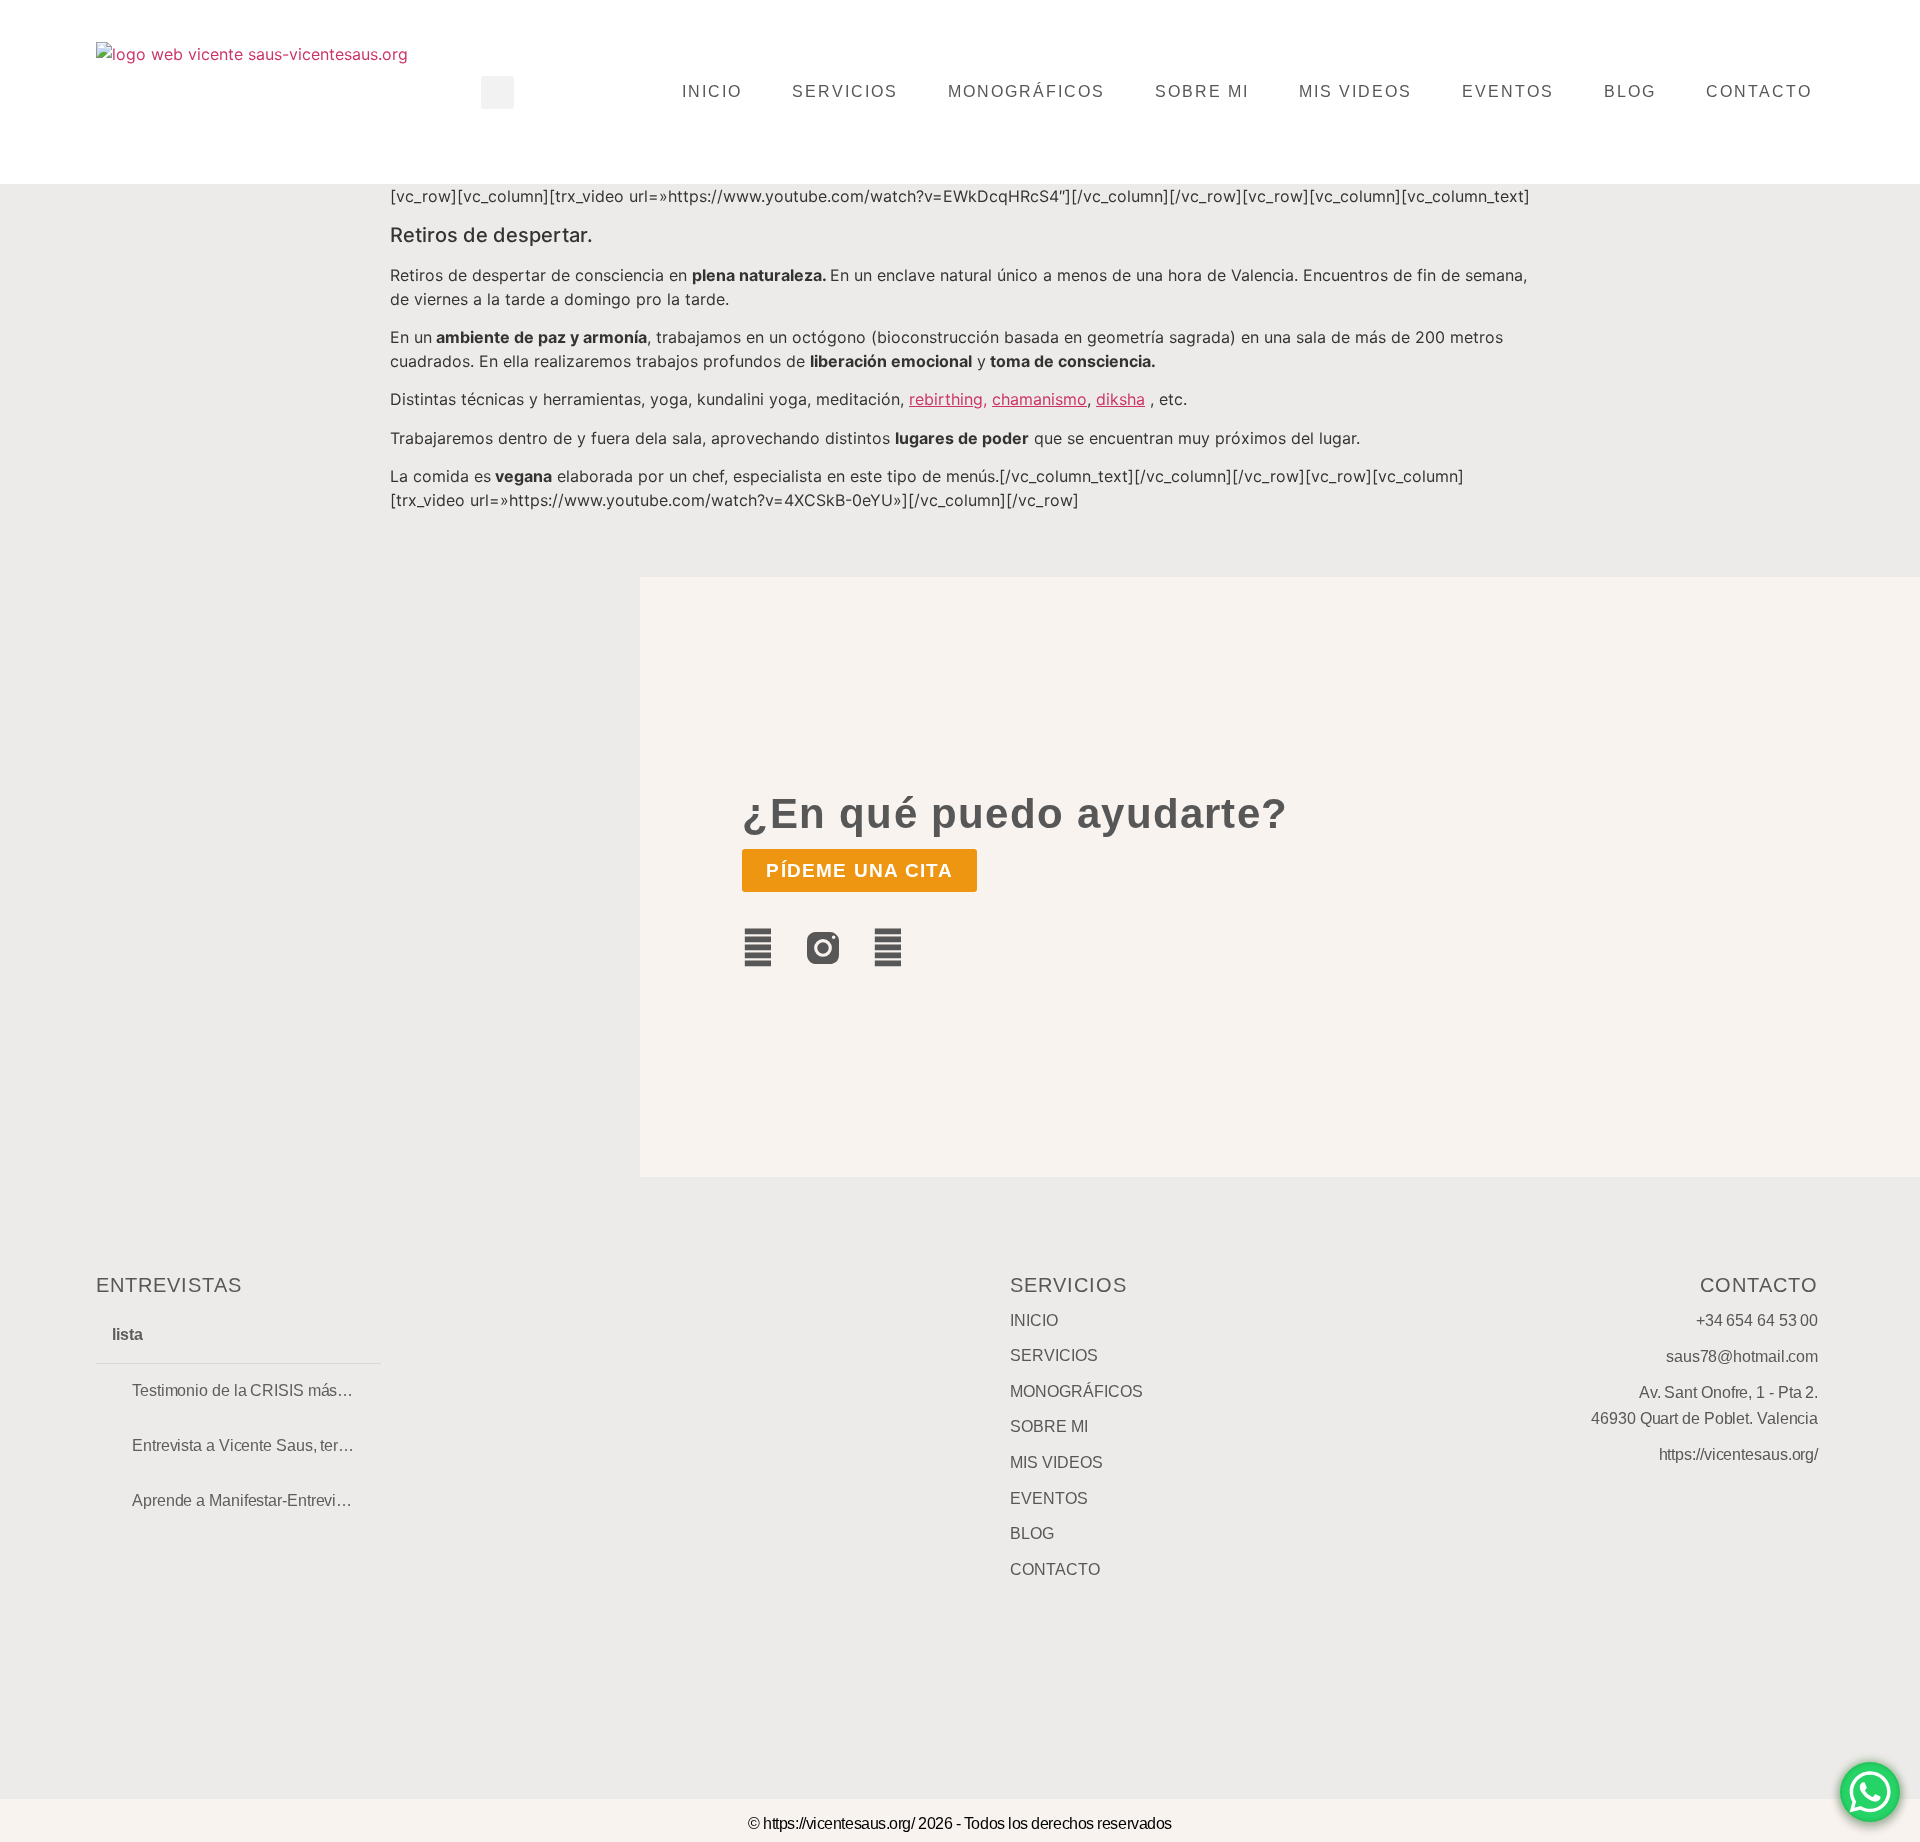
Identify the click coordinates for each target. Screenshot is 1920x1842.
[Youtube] (888, 948)
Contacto (1759, 91)
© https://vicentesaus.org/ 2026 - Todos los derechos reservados (960, 1823)
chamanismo (1039, 399)
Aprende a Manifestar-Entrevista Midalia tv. (281, 1500)
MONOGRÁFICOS (1026, 91)
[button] (497, 92)
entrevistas (169, 1285)
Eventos (1508, 91)
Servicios (845, 91)
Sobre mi (1202, 91)
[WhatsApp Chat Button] (1870, 1792)
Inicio (712, 91)
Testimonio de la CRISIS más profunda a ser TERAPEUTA (337, 1390)
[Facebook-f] (758, 948)
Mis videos (1355, 91)
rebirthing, (948, 399)
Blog (1630, 91)
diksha (1120, 399)
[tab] (238, 1391)
